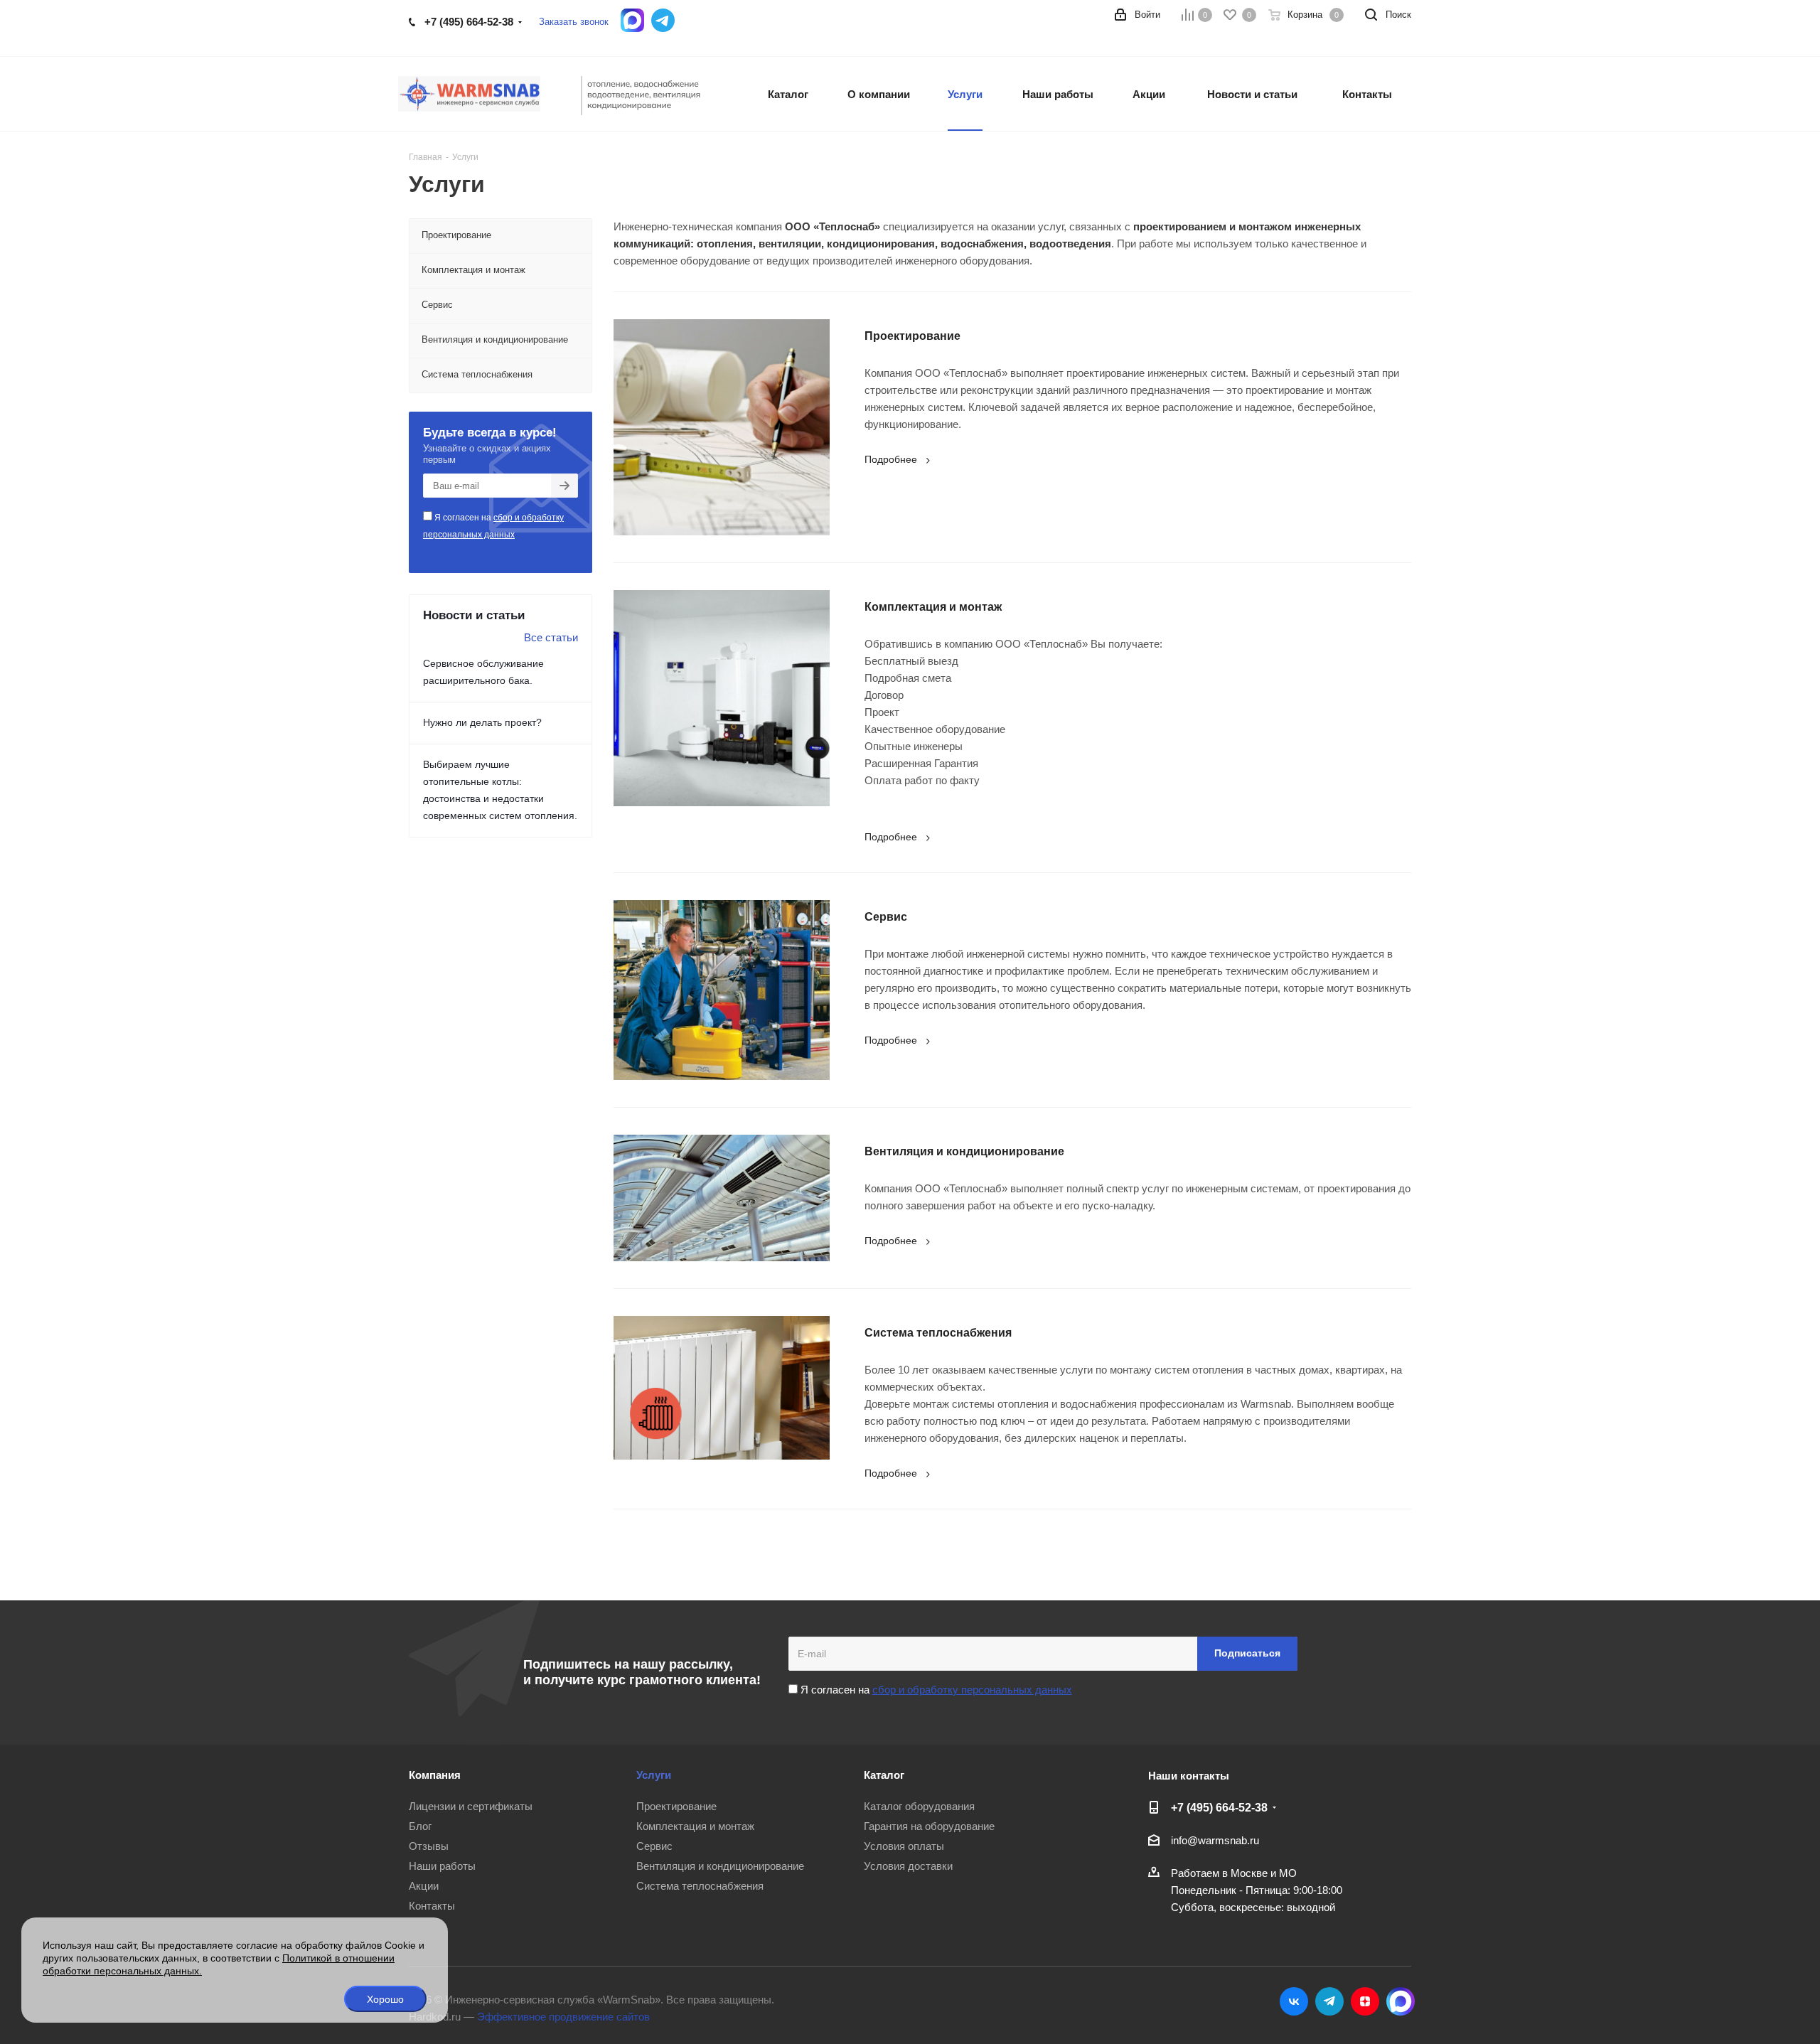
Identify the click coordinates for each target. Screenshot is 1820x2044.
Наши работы (442, 1866)
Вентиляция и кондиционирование (964, 1151)
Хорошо (385, 1999)
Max (1401, 2001)
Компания (435, 1775)
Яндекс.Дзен (1365, 2001)
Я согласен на (493, 526)
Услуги (654, 1775)
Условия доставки (908, 1866)
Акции (424, 1886)
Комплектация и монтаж (933, 607)
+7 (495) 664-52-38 (469, 22)
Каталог (884, 1775)
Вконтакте (1294, 2001)
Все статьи (551, 637)
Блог (420, 1826)
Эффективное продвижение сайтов (563, 2017)
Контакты (432, 1906)
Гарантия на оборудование (929, 1826)
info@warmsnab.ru (1215, 1840)
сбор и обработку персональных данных (972, 1690)
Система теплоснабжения (938, 1333)
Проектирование (912, 336)
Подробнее (891, 459)
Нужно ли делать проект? (482, 722)
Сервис (886, 917)
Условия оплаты (904, 1846)
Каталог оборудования (919, 1806)
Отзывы (429, 1846)
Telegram (1329, 2001)
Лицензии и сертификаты (471, 1806)
